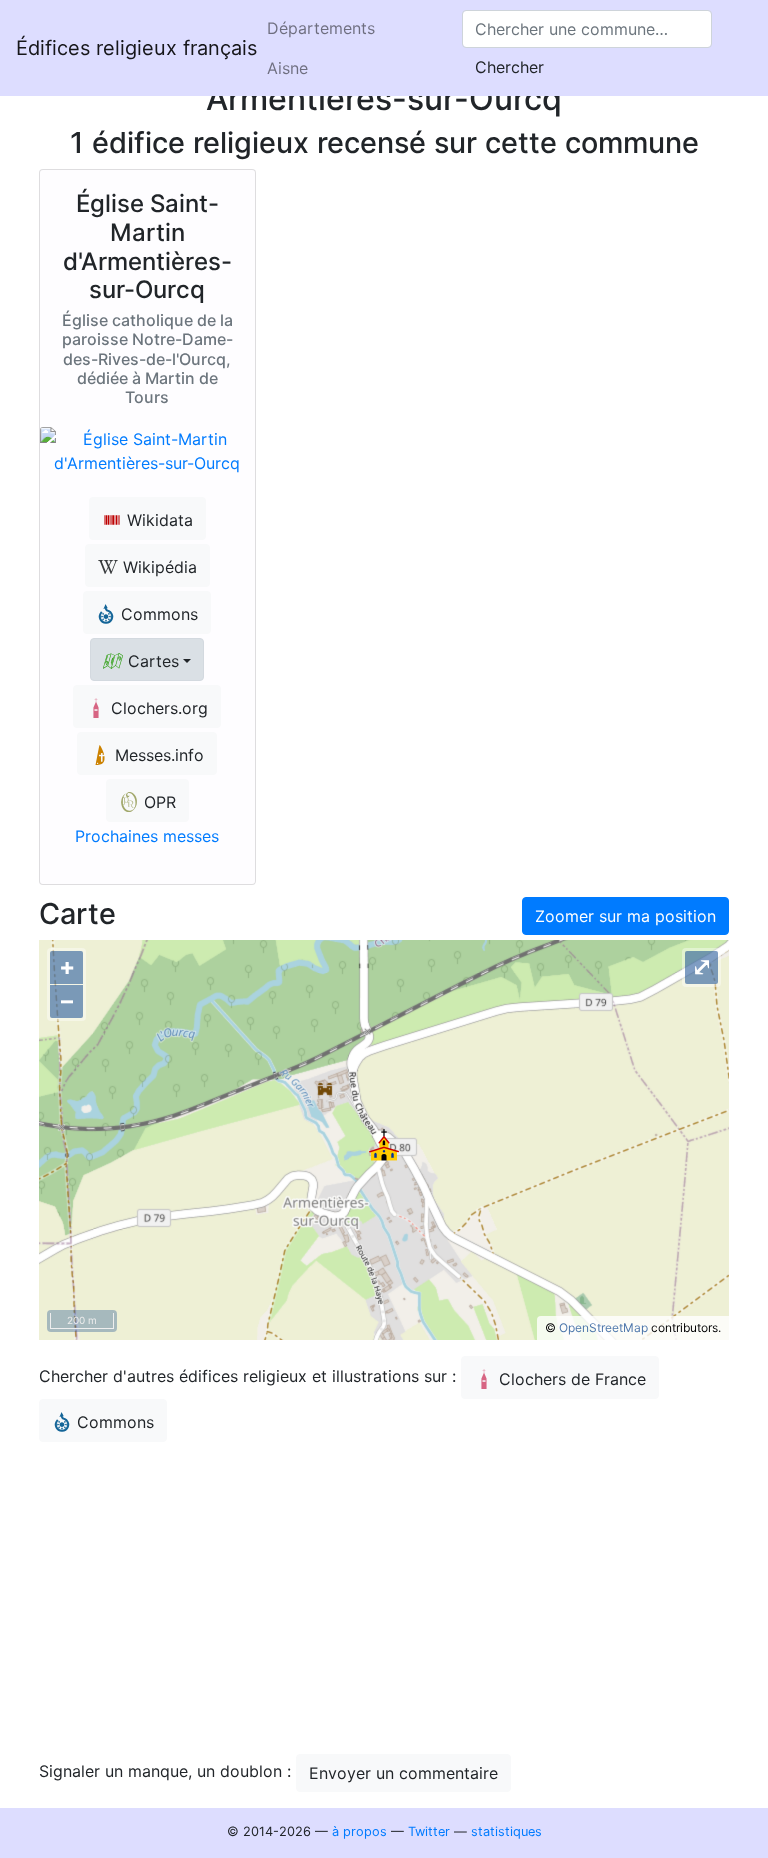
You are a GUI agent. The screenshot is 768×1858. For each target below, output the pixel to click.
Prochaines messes (147, 836)
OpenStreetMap (603, 1327)
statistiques (506, 1831)
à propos (359, 1831)
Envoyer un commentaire (403, 1773)
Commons (115, 1422)
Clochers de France (572, 1379)
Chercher (509, 67)
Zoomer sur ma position (625, 916)
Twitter (429, 1831)
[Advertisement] (384, 1598)
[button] (147, 659)
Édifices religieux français (136, 48)
